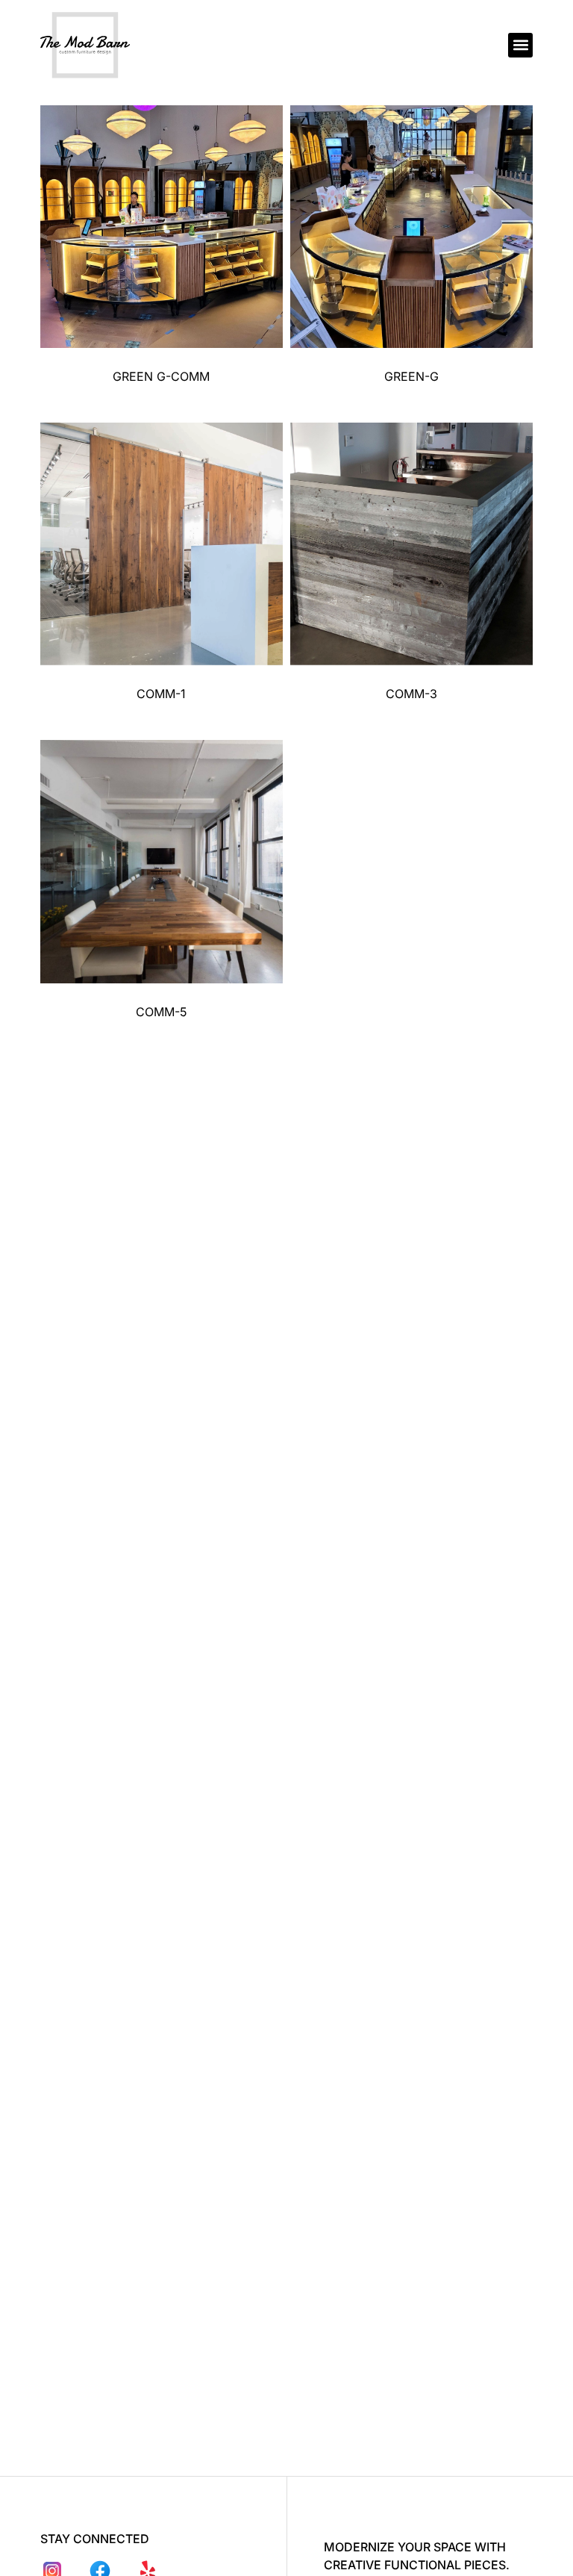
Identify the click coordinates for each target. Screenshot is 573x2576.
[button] (520, 45)
